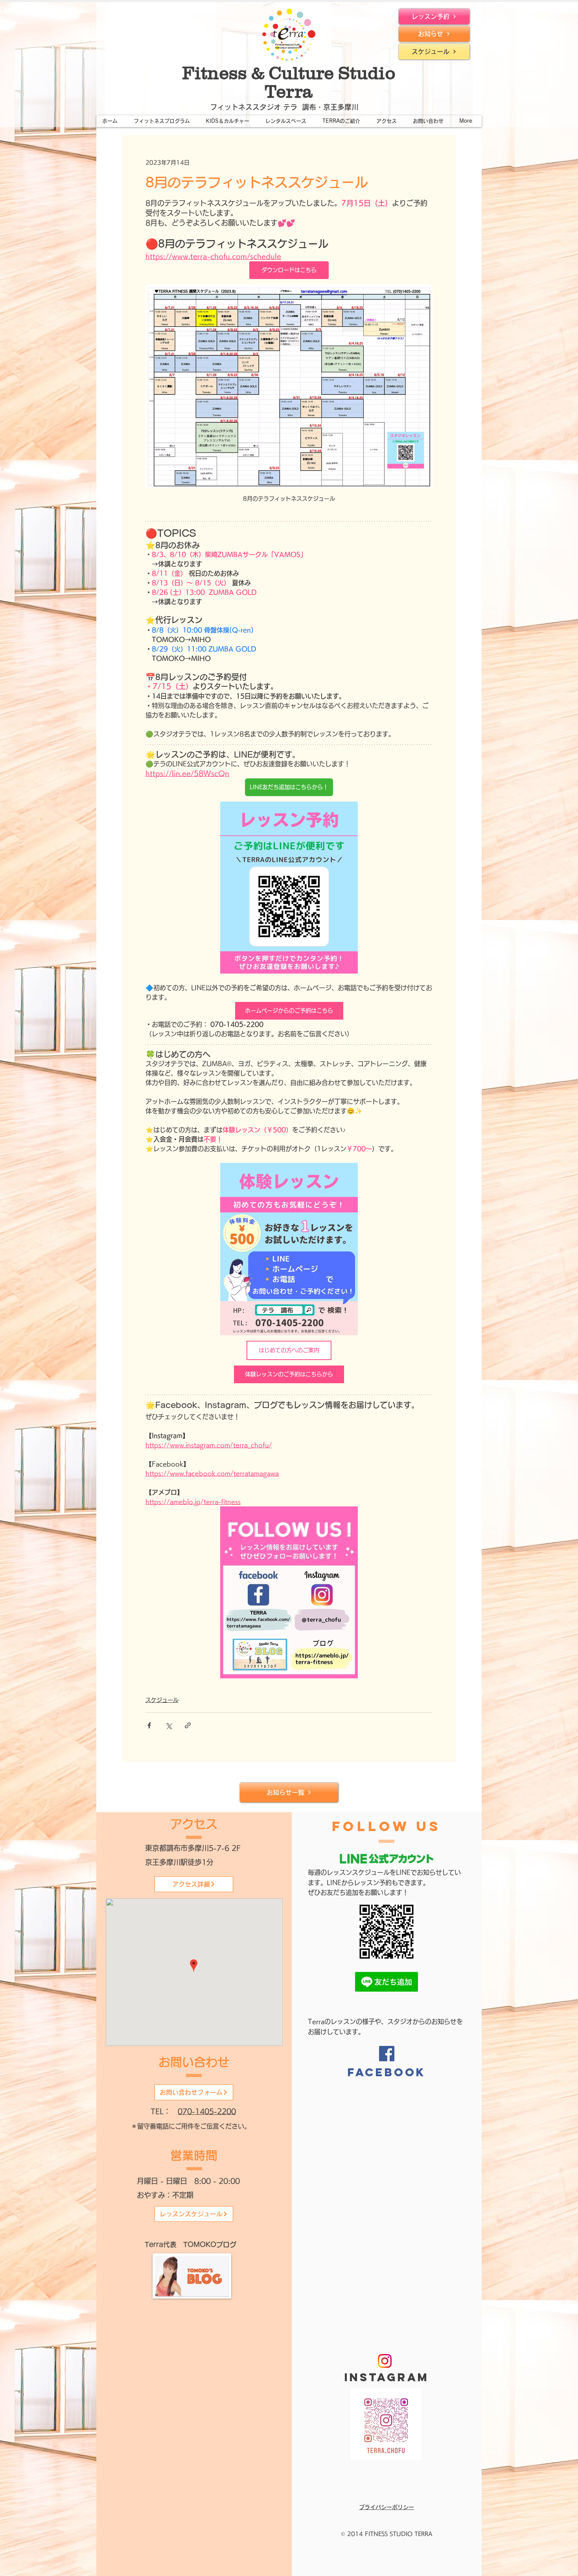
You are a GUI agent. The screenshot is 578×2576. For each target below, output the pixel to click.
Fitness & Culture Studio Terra (289, 82)
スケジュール (162, 1700)
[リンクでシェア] (188, 1725)
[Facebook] (387, 2054)
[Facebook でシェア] (149, 1725)
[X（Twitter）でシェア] (168, 1725)
